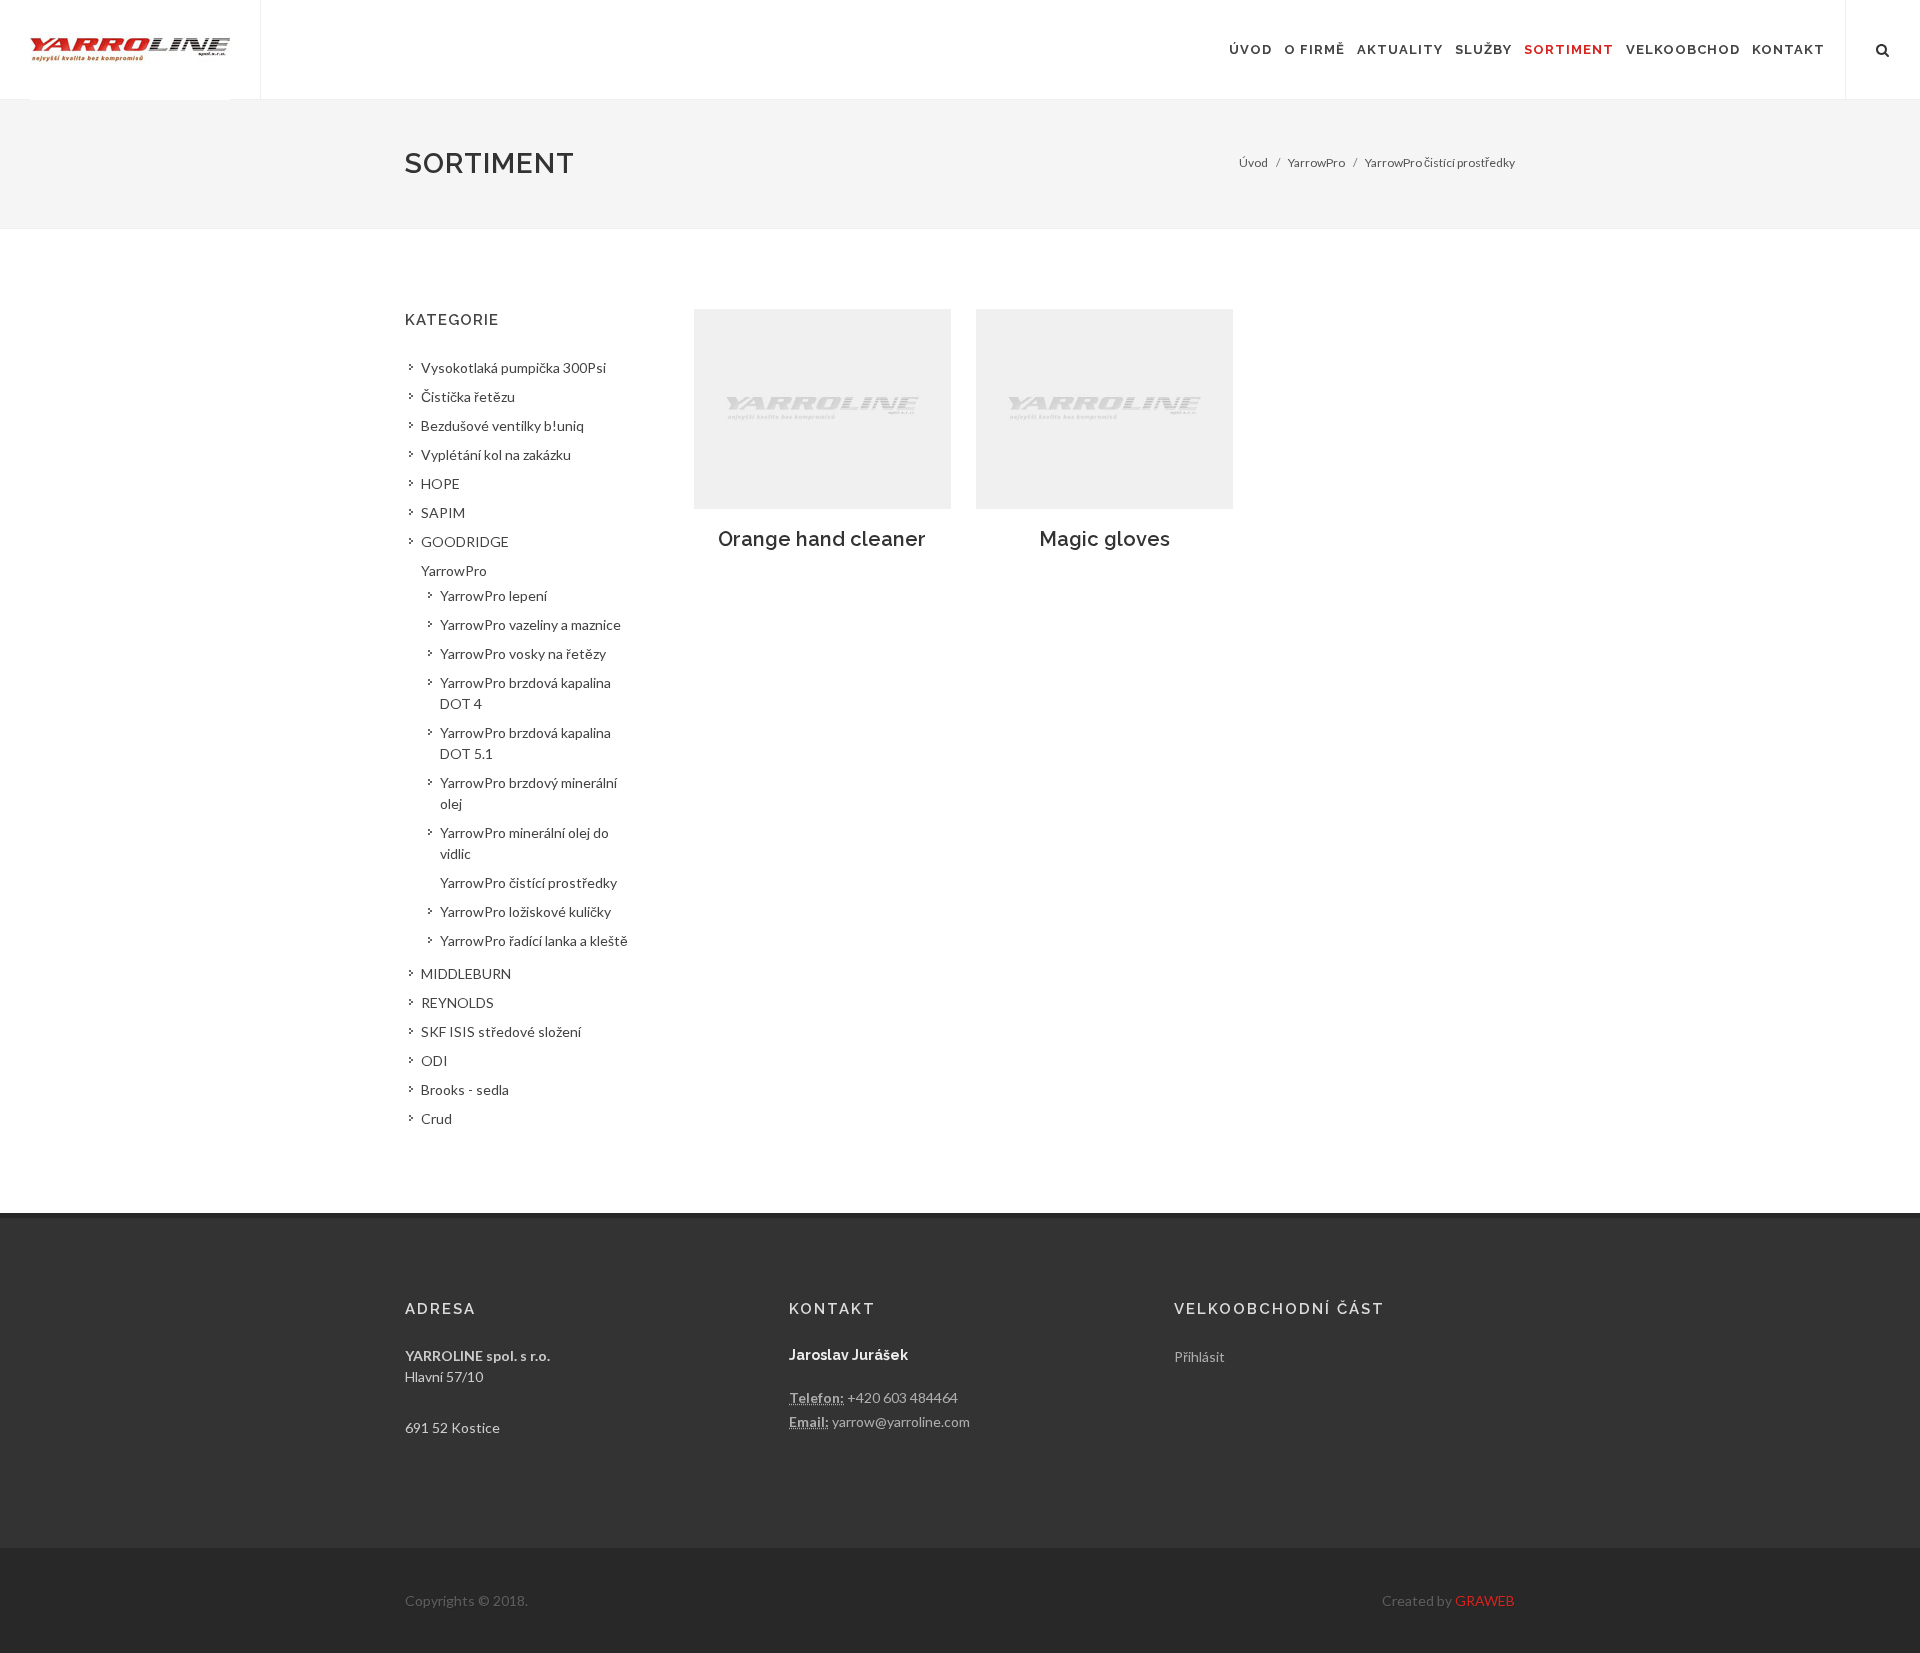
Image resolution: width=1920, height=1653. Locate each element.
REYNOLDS (457, 1002)
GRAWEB (1485, 1600)
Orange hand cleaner (822, 539)
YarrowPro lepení (493, 595)
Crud (436, 1118)
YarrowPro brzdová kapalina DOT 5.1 (525, 743)
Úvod (1253, 162)
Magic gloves (1104, 539)
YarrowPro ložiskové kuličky (525, 911)
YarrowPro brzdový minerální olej (528, 793)
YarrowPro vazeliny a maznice (530, 624)
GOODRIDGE (465, 541)
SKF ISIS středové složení (501, 1031)
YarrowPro (1316, 162)
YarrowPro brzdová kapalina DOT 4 (525, 693)
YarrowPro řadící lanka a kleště (534, 940)
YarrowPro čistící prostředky (1440, 162)
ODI (434, 1060)
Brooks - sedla (465, 1089)
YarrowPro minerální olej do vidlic (524, 843)
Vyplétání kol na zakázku (496, 454)
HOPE (440, 483)
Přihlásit (1199, 1356)
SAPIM (443, 512)
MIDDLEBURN (466, 973)
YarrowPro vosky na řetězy (523, 653)
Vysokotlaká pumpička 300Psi (513, 367)
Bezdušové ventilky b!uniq (502, 425)
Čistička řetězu (468, 396)
